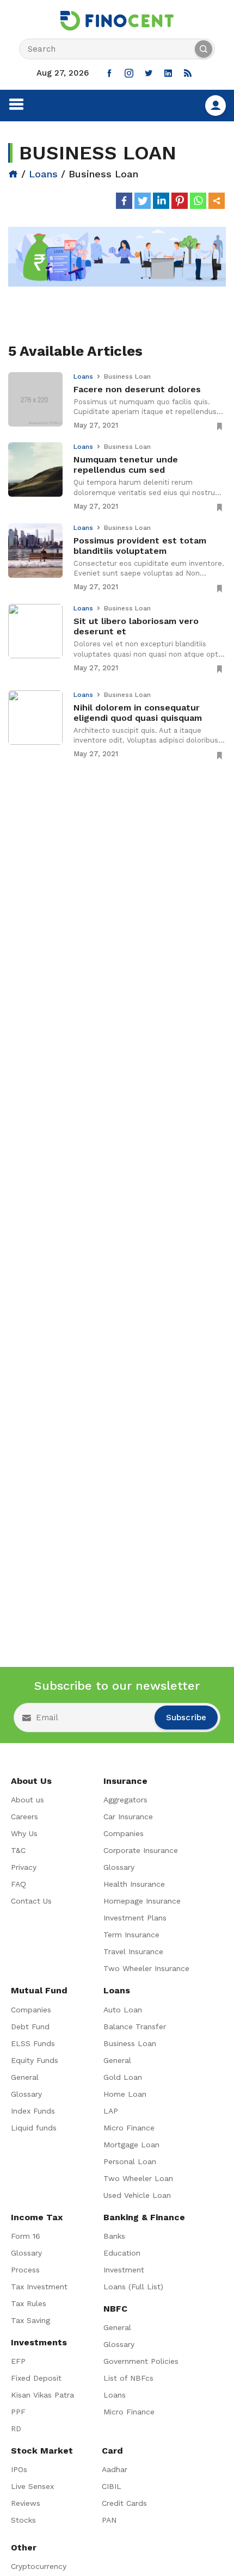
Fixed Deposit (36, 2378)
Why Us (24, 1833)
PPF (18, 2412)
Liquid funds (34, 2128)
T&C (18, 1850)
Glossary (119, 1867)
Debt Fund (30, 2027)
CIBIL (112, 2486)
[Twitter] (143, 201)
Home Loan (125, 2094)
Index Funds (33, 2111)
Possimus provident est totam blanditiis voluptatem (140, 546)
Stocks (23, 2520)
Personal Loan (130, 2161)
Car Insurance (128, 1817)
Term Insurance (131, 1935)
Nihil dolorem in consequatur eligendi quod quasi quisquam (138, 713)
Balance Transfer (135, 2027)
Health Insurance (134, 1884)
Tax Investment (39, 2287)
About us (27, 1800)
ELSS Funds (33, 2043)
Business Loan (130, 2043)
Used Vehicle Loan (137, 2195)
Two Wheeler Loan (138, 2178)
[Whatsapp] (198, 201)
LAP (111, 2111)
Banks (114, 2236)
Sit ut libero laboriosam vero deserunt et (136, 626)
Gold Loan (123, 2077)
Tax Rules (29, 2303)
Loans (43, 174)
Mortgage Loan (131, 2145)
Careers (24, 1817)
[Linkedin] (161, 201)
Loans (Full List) (133, 2287)
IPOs (19, 2469)
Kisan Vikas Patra (42, 2395)
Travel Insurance (133, 1951)
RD (16, 2429)
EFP (18, 2361)
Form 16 (26, 2236)
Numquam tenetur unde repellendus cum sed (126, 465)
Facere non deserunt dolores (137, 389)
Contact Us (31, 1901)
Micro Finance (129, 2128)
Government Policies (141, 2361)
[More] (217, 201)
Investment (124, 2270)
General (25, 2077)
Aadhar (115, 2469)
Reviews (26, 2503)
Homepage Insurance (142, 1901)
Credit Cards (124, 2503)
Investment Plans (135, 1918)
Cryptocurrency (39, 2566)
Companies (124, 1833)
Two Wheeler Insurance (146, 1968)
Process (25, 2270)
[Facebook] (124, 201)
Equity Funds (35, 2060)
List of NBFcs (128, 2378)
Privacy (24, 1867)
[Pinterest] (180, 201)
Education (122, 2253)
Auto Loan (123, 2010)
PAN (109, 2520)
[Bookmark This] (220, 426)
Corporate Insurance (141, 1850)
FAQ (19, 1884)
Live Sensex (32, 2486)
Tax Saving (30, 2320)
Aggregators (125, 1800)
